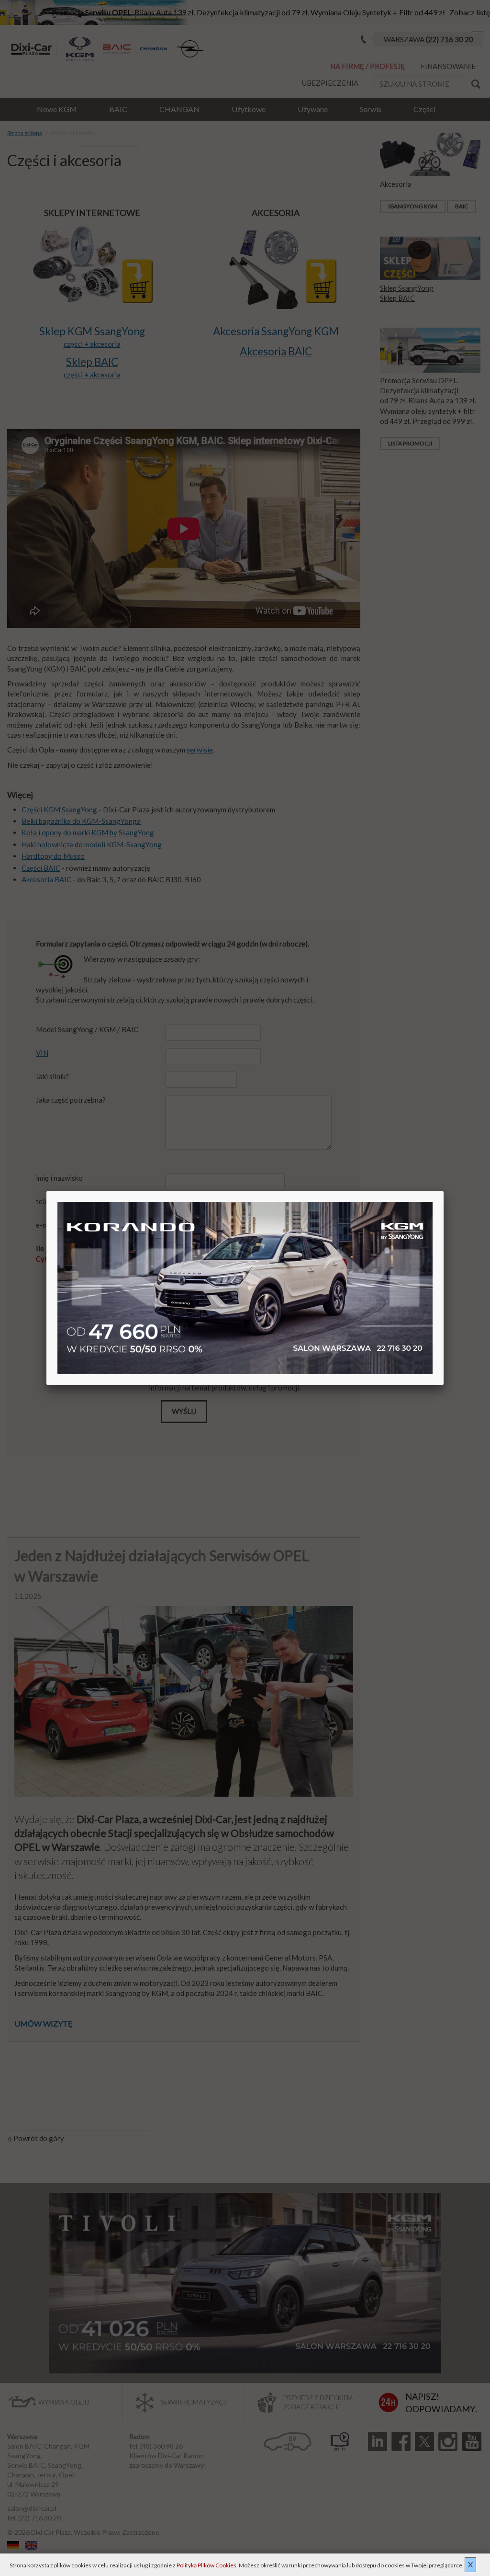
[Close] (444, 1191)
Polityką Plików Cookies (206, 2565)
